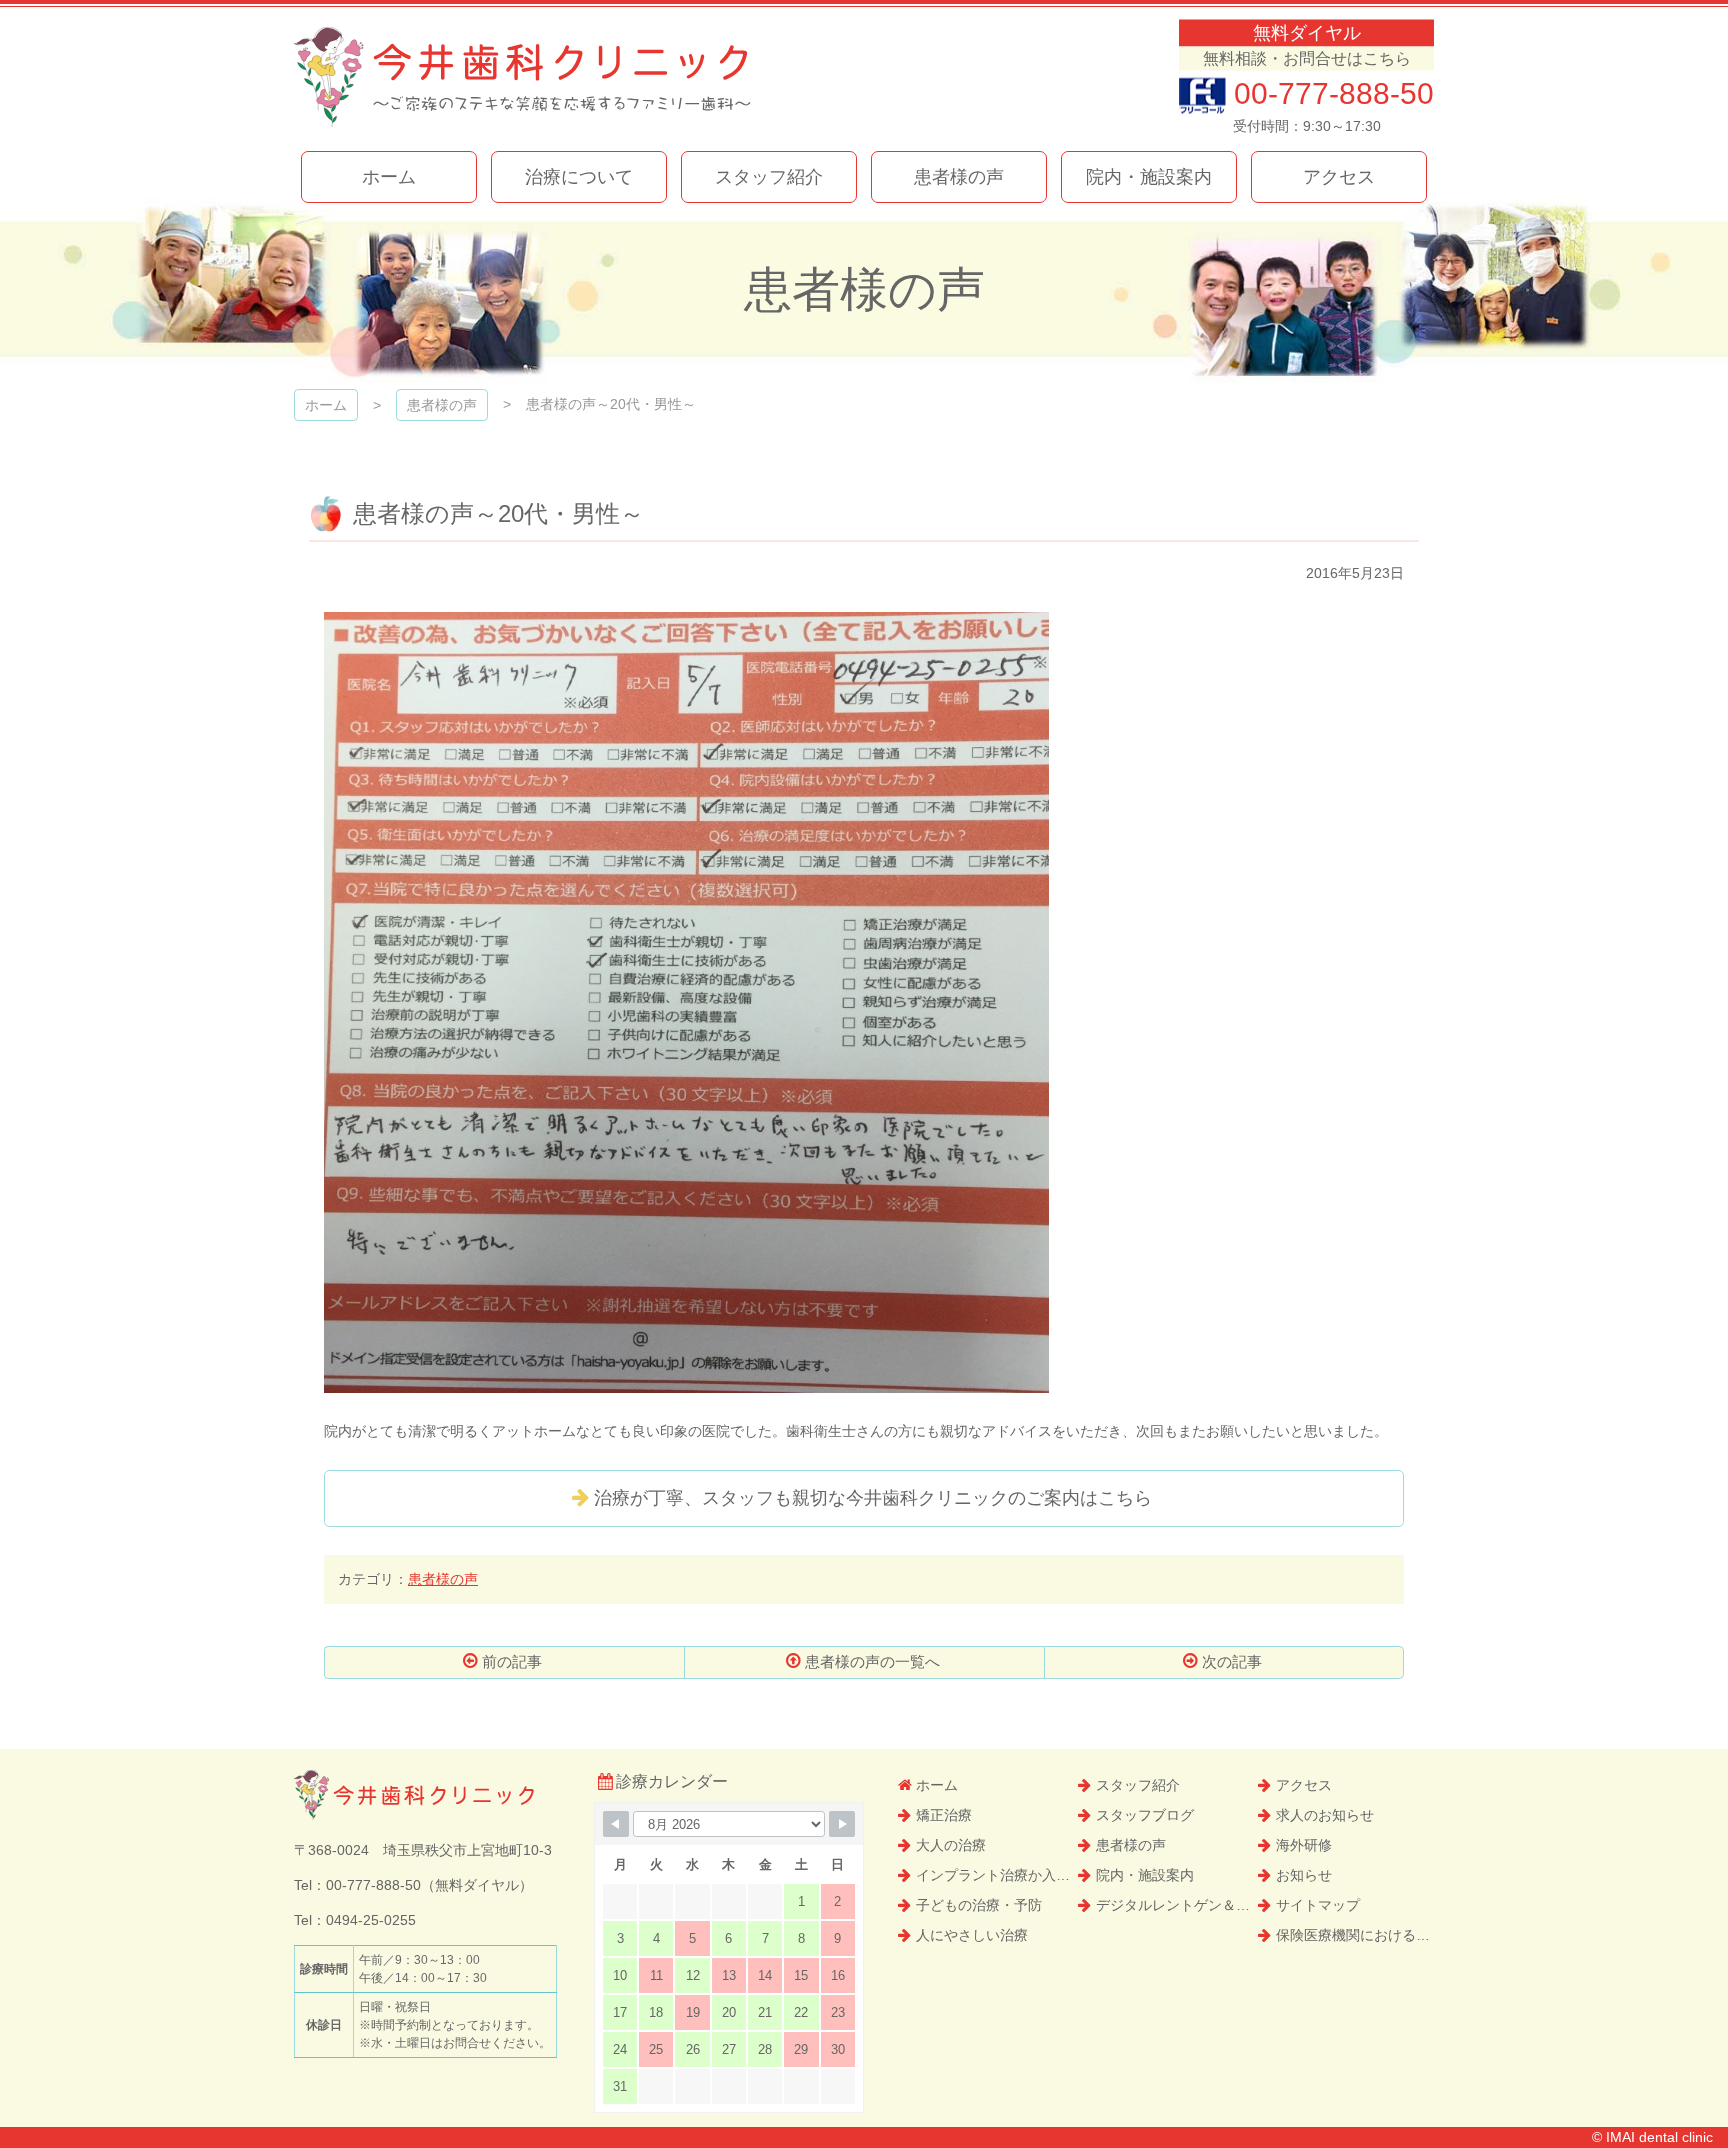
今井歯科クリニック (522, 77)
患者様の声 (443, 1579)
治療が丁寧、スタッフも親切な (873, 1498)
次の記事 (1232, 1661)
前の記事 (512, 1661)
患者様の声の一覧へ (872, 1661)
